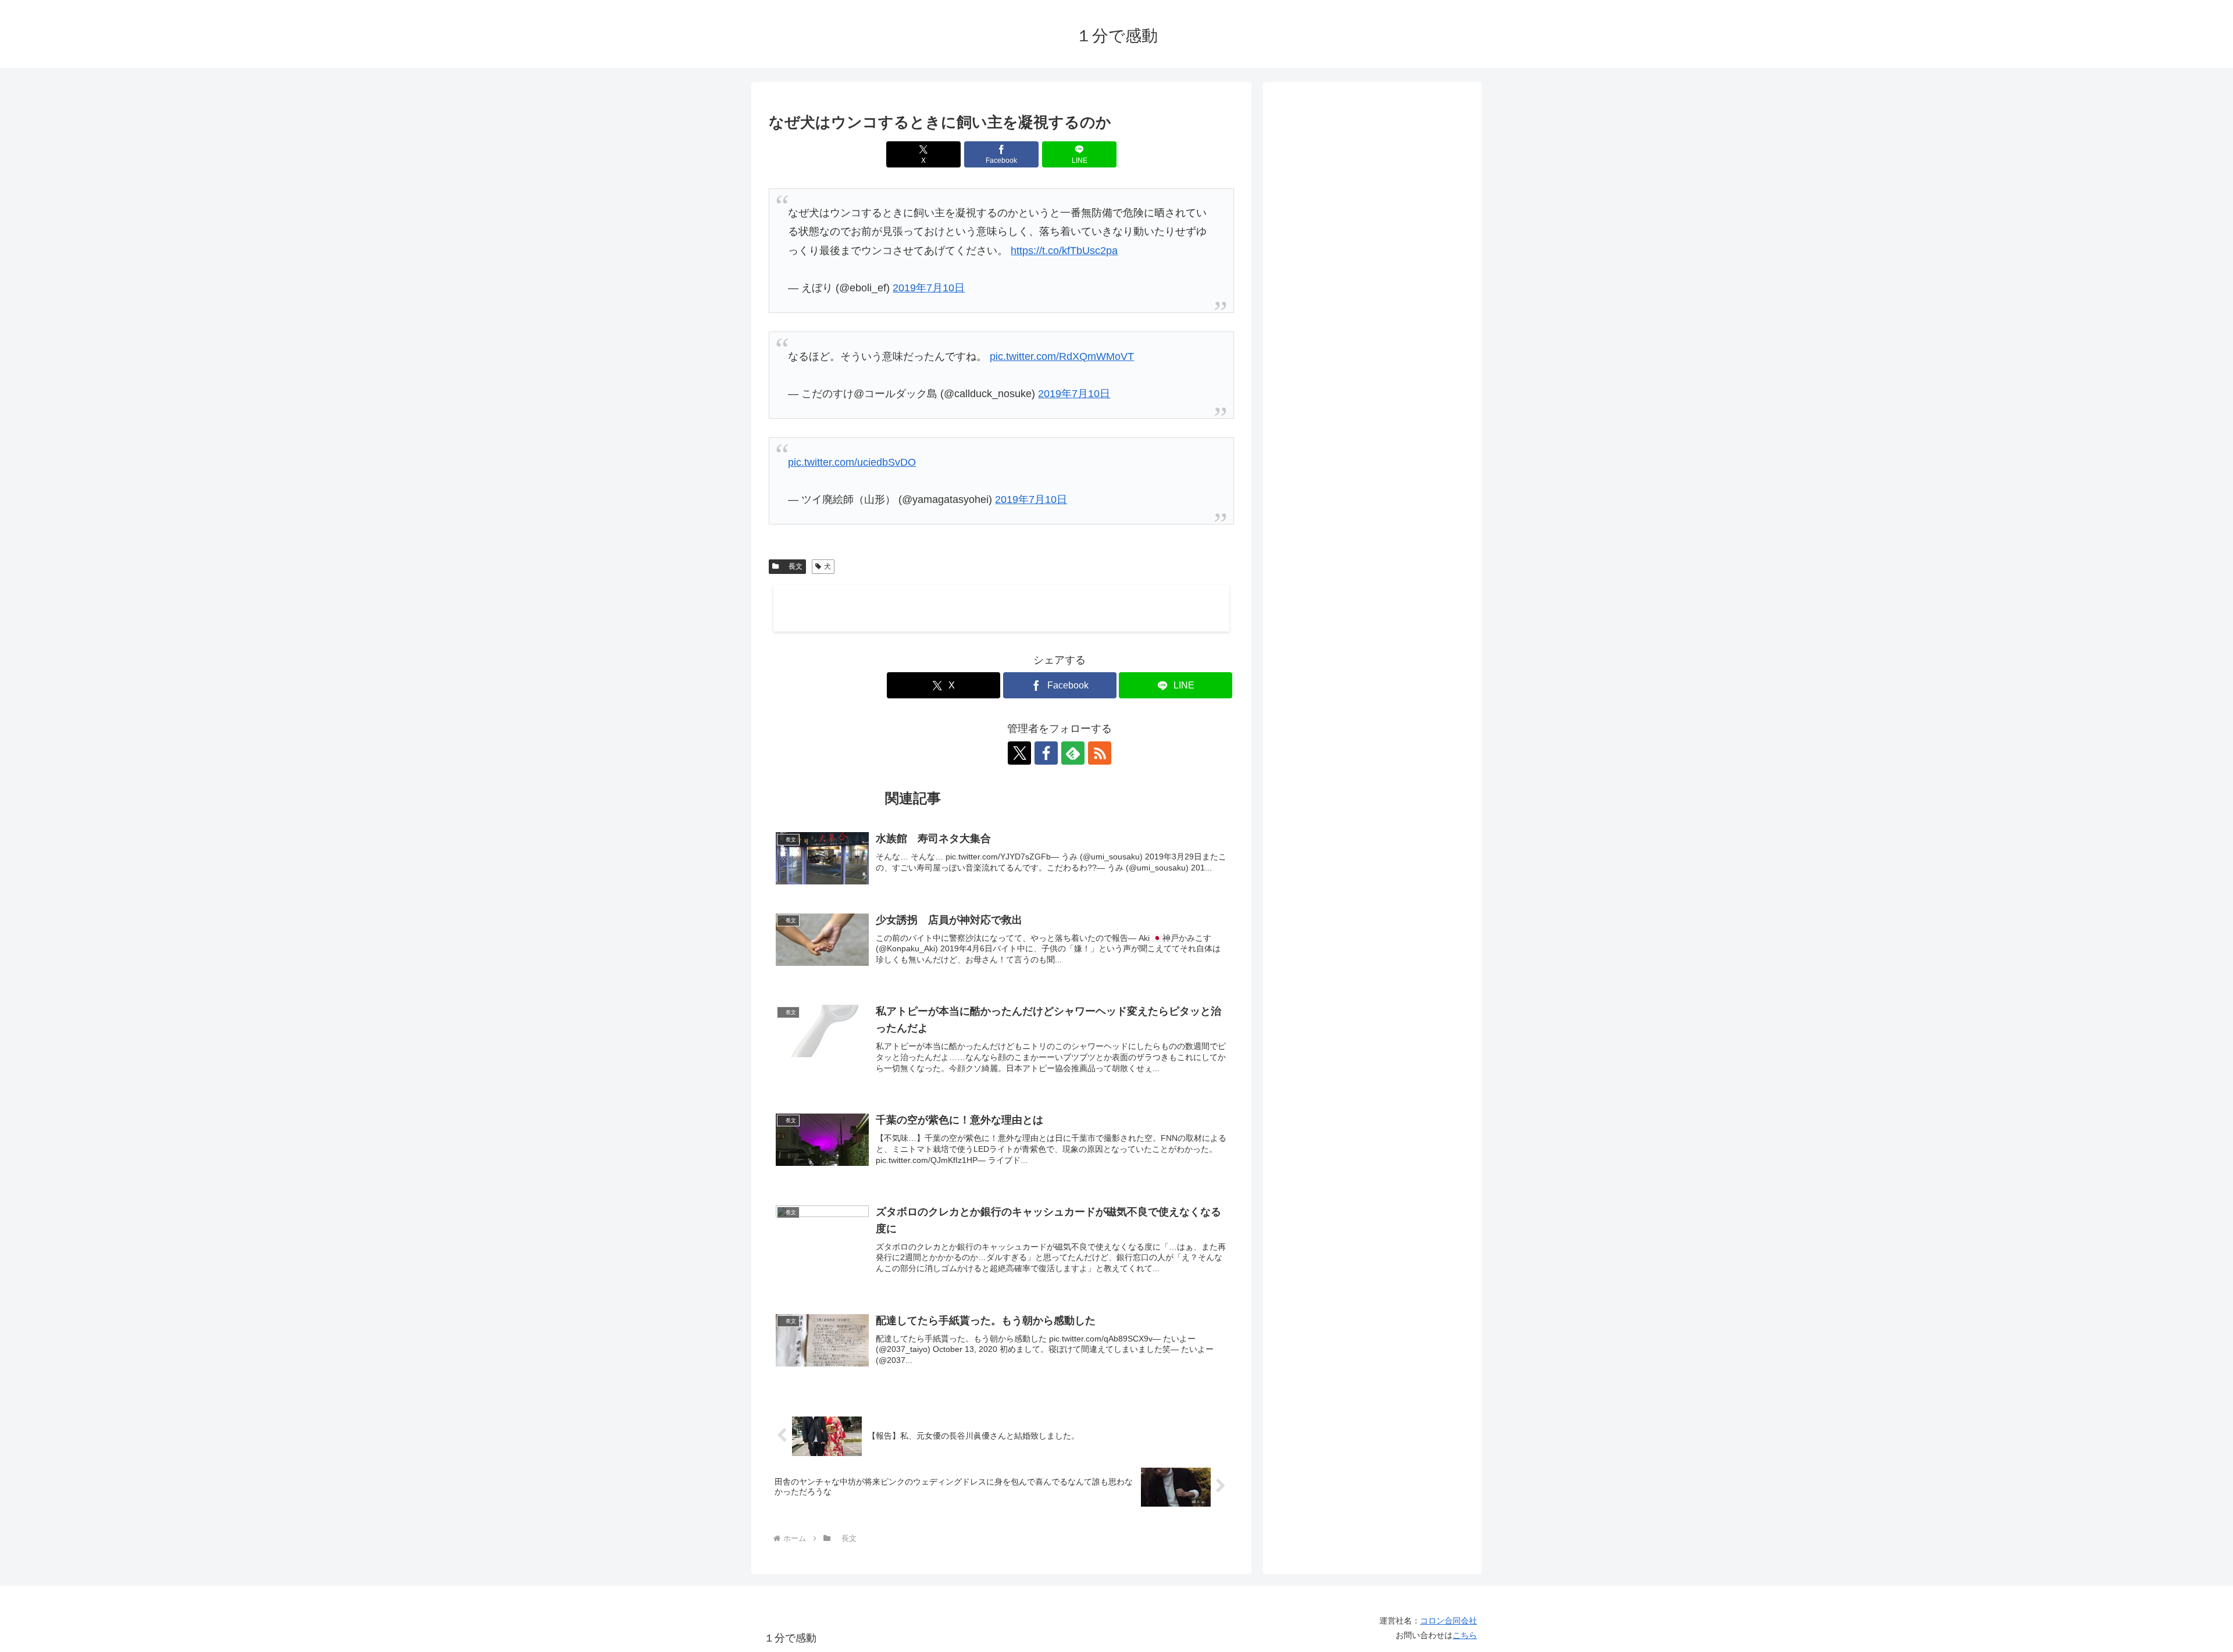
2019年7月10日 (929, 288)
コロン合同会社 (1449, 1621)
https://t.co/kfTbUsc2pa (1064, 251)
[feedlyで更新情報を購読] (1073, 753)
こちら (1465, 1635)
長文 (792, 566)
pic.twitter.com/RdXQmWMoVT (1062, 356)
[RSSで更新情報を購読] (1100, 753)
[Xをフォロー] (1019, 753)
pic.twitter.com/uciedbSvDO (852, 462)
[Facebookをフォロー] (1046, 753)
